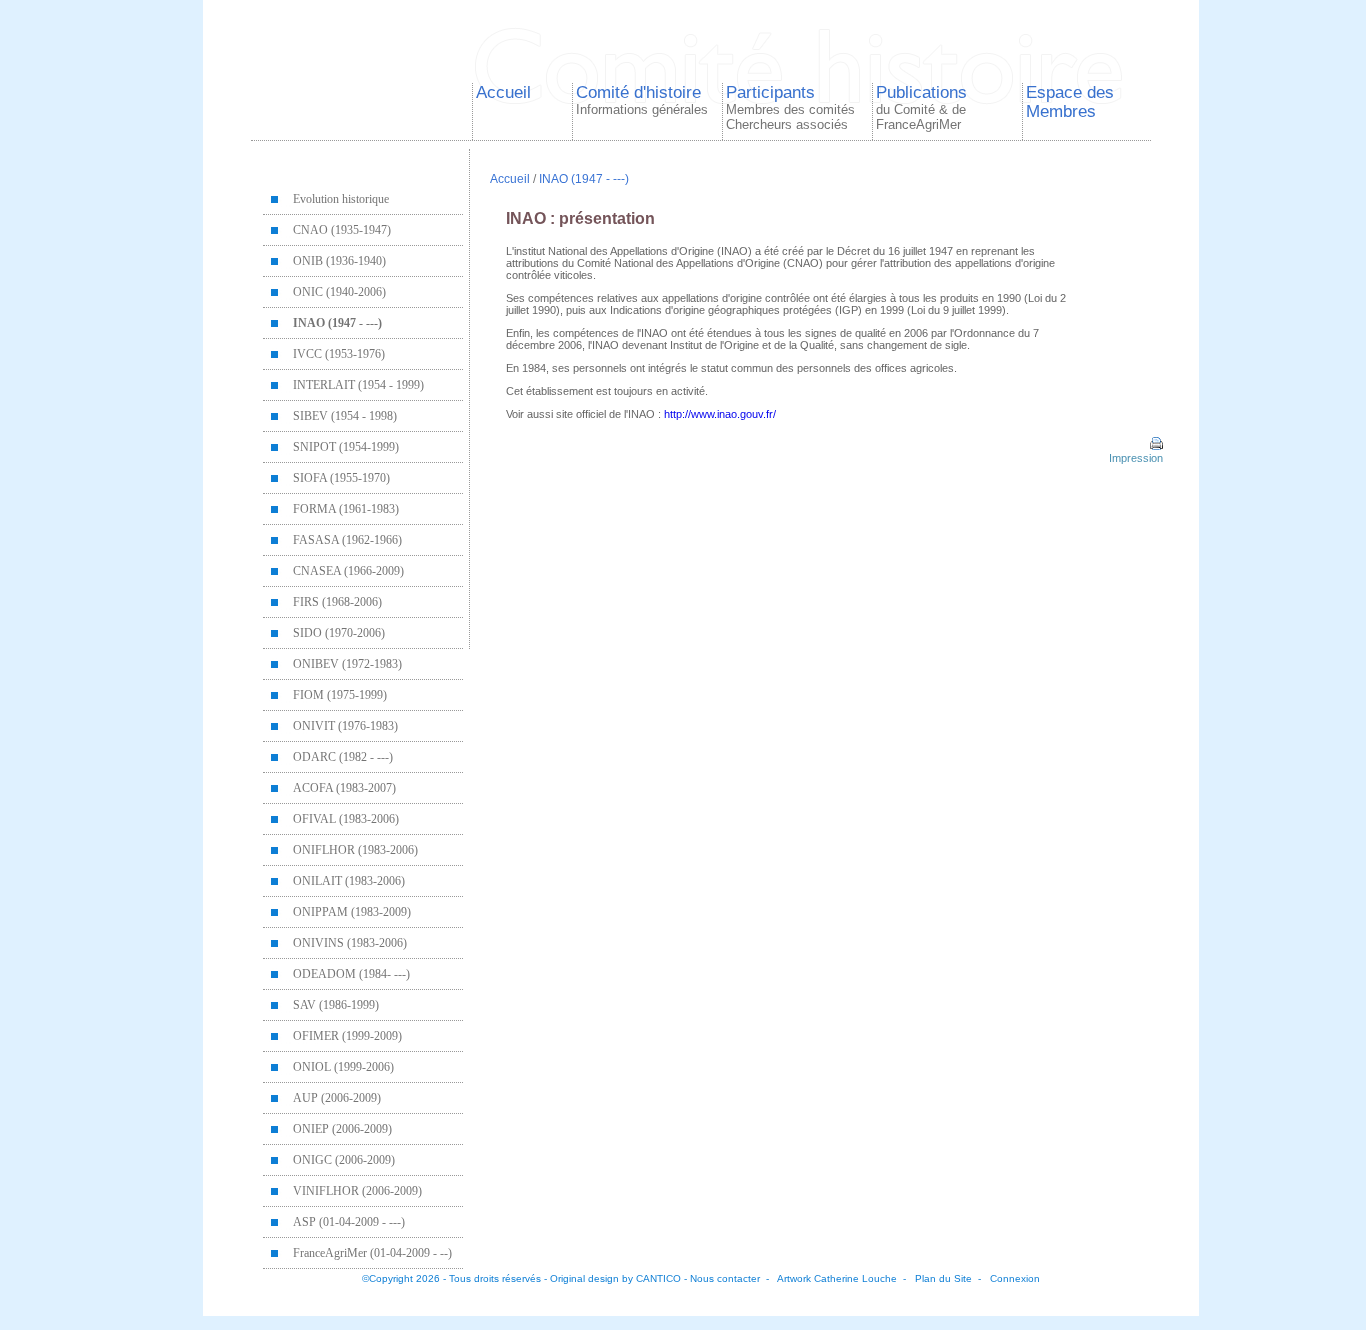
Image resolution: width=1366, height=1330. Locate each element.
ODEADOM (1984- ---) (351, 974)
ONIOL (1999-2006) (343, 1067)
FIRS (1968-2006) (337, 602)
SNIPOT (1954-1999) (346, 447)
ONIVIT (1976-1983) (345, 726)
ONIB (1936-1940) (339, 261)
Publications (921, 107)
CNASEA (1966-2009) (348, 571)
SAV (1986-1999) (336, 1005)
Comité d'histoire (642, 100)
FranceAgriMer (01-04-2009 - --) (372, 1253)
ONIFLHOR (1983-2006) (355, 850)
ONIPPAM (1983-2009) (352, 912)
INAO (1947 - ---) (337, 323)
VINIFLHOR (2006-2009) (357, 1191)
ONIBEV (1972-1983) (347, 664)
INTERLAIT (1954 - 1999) (358, 385)
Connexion (1015, 1278)
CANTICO (658, 1278)
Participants (790, 107)
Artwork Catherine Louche (837, 1278)
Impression (1134, 458)
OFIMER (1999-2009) (347, 1036)
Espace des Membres (1070, 101)
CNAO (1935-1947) (342, 230)
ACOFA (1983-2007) (344, 788)
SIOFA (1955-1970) (341, 478)
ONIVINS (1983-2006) (350, 943)
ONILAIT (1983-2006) (349, 881)
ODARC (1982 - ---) (343, 757)
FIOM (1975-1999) (340, 695)
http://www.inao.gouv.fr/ (720, 414)
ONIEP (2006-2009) (342, 1129)
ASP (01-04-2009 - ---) (349, 1222)
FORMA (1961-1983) (346, 509)
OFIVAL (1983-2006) (346, 819)
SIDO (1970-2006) (339, 633)
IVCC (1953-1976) (339, 354)
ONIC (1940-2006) (339, 292)
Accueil (503, 92)
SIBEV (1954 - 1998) (345, 416)
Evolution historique (341, 199)
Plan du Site (943, 1278)
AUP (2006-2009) (337, 1098)
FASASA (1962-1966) (347, 540)
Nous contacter (725, 1278)
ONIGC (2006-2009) (344, 1160)
